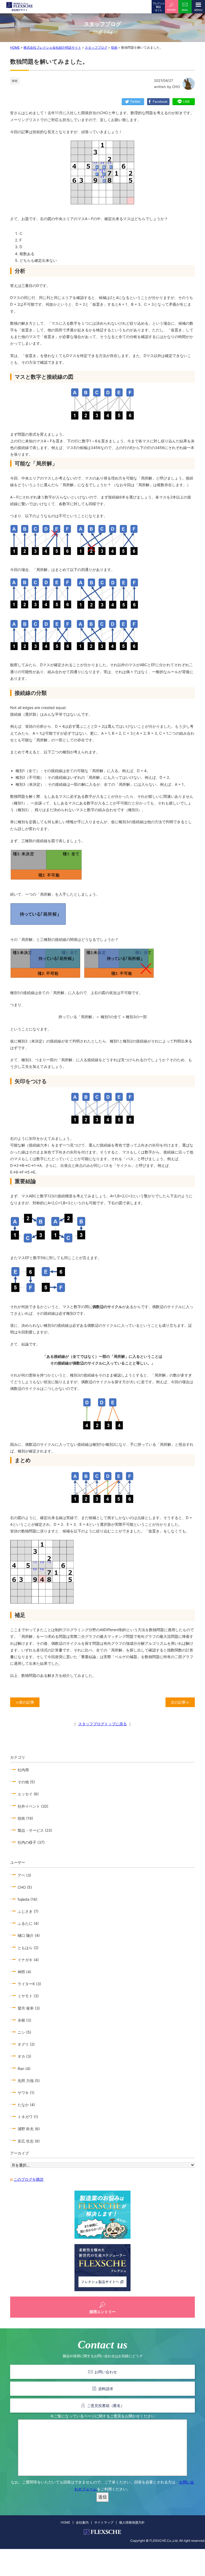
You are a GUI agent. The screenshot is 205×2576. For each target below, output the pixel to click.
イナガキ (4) (28, 1960)
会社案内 (82, 2522)
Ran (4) (24, 2069)
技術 (114, 47)
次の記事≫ (180, 1702)
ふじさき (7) (28, 1911)
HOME (15, 47)
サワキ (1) (26, 2093)
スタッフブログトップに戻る (102, 1724)
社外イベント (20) (33, 1806)
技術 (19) (25, 1818)
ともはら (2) (28, 1948)
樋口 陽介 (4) (29, 1935)
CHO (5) (25, 1887)
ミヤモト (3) (28, 1996)
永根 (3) (24, 2020)
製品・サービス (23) (35, 1830)
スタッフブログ (96, 47)
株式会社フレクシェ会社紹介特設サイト (52, 47)
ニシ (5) (24, 2032)
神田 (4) (24, 1972)
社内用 (23, 1770)
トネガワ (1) (28, 2117)
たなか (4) (26, 2105)
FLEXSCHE (19, 7)
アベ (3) (24, 1875)
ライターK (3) (29, 1984)
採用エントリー (102, 2312)
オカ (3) (24, 2056)
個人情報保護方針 (132, 2522)
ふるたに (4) (28, 1923)
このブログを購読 (29, 2179)
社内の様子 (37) (31, 1842)
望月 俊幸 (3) (29, 2008)
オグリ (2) (26, 2044)
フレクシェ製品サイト (158, 7)
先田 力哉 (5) (29, 2081)
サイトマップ (104, 2522)
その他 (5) (26, 1782)
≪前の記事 (25, 1702)
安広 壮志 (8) (29, 2141)
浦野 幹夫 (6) (29, 2129)
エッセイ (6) (28, 1794)
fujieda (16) (27, 1899)
